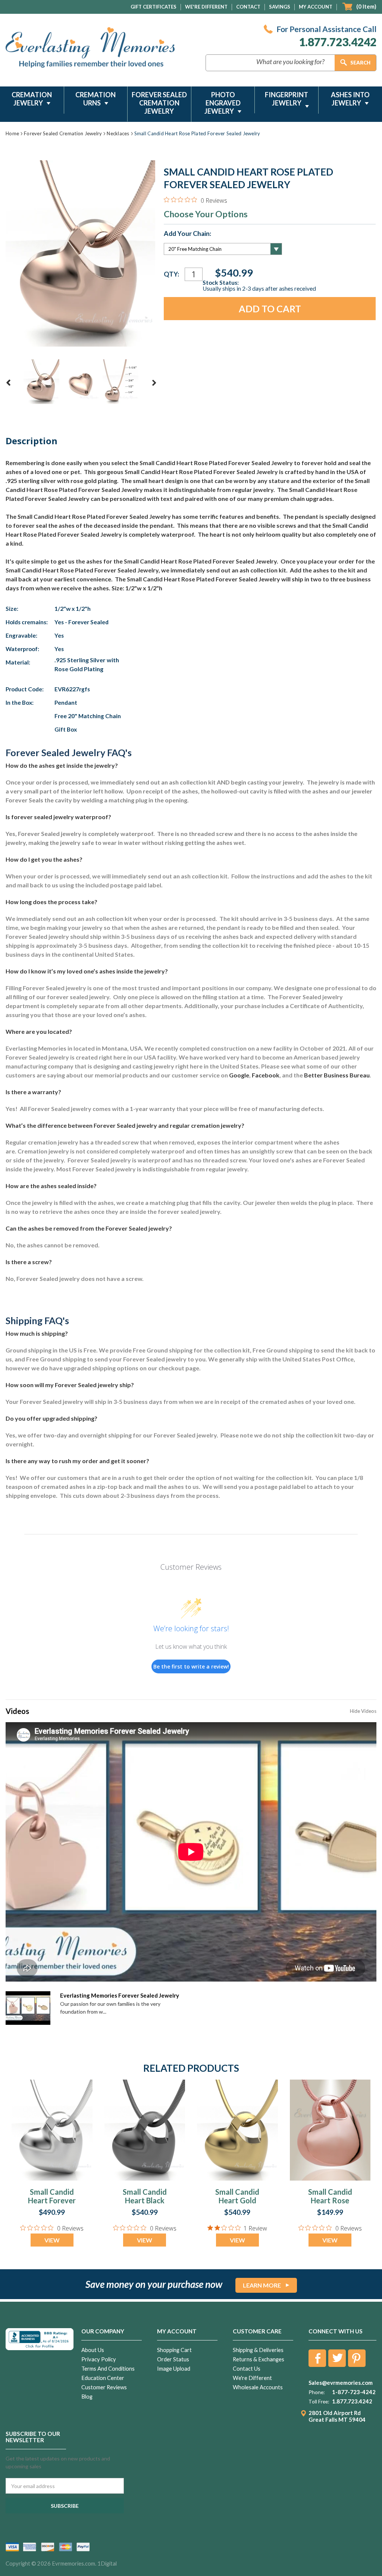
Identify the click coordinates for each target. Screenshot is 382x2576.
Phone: (317, 2392)
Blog (87, 2397)
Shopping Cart (174, 2350)
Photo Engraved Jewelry (223, 103)
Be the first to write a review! (191, 1666)
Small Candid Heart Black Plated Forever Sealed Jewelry (145, 2205)
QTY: (171, 274)
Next (154, 383)
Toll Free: (319, 2402)
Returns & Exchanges (259, 2359)
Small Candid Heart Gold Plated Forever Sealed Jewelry (237, 2205)
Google (239, 1075)
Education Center (103, 2378)
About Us (93, 2350)
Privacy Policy (99, 2359)
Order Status (173, 2359)
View (52, 2240)
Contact (248, 7)
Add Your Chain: (187, 234)
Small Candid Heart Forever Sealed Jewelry (52, 2200)
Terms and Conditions (108, 2369)
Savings (280, 7)
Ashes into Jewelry (350, 99)
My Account (316, 7)
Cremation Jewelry (32, 99)
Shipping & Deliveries (258, 2350)
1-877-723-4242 (354, 2392)
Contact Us (247, 2369)
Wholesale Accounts (258, 2387)
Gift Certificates (154, 7)
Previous (9, 383)
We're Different (206, 7)
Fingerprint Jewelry (286, 99)
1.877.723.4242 (338, 42)
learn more (262, 2285)
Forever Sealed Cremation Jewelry (159, 103)
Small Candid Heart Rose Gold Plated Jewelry (330, 2205)
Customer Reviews (104, 2387)
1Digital (107, 2564)
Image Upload (174, 2369)
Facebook (266, 1075)
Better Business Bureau (337, 1075)
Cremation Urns (95, 99)
